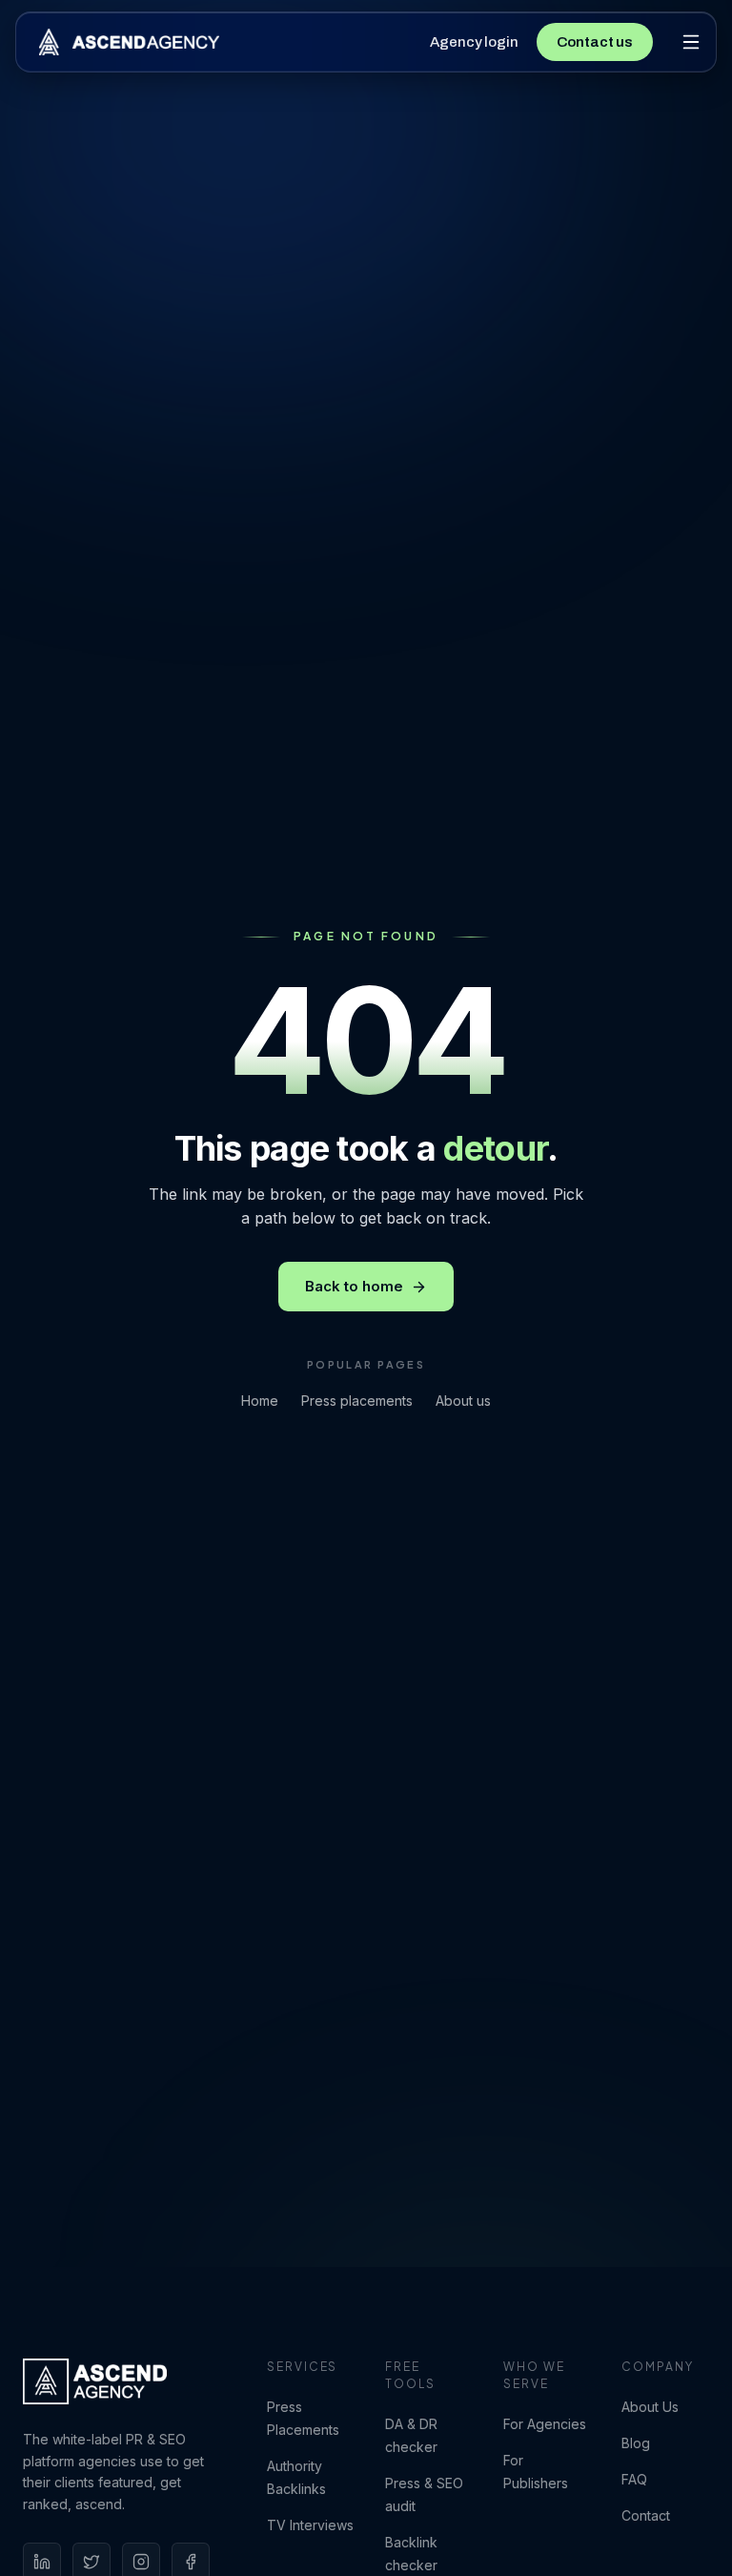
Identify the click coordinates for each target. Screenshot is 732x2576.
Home (260, 1401)
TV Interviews (310, 2525)
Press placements (357, 1401)
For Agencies (545, 2424)
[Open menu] (691, 42)
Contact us (595, 42)
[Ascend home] (129, 42)
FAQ (634, 2479)
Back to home (354, 1286)
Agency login (474, 42)
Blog (636, 2443)
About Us (650, 2407)
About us (463, 1401)
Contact (646, 2515)
